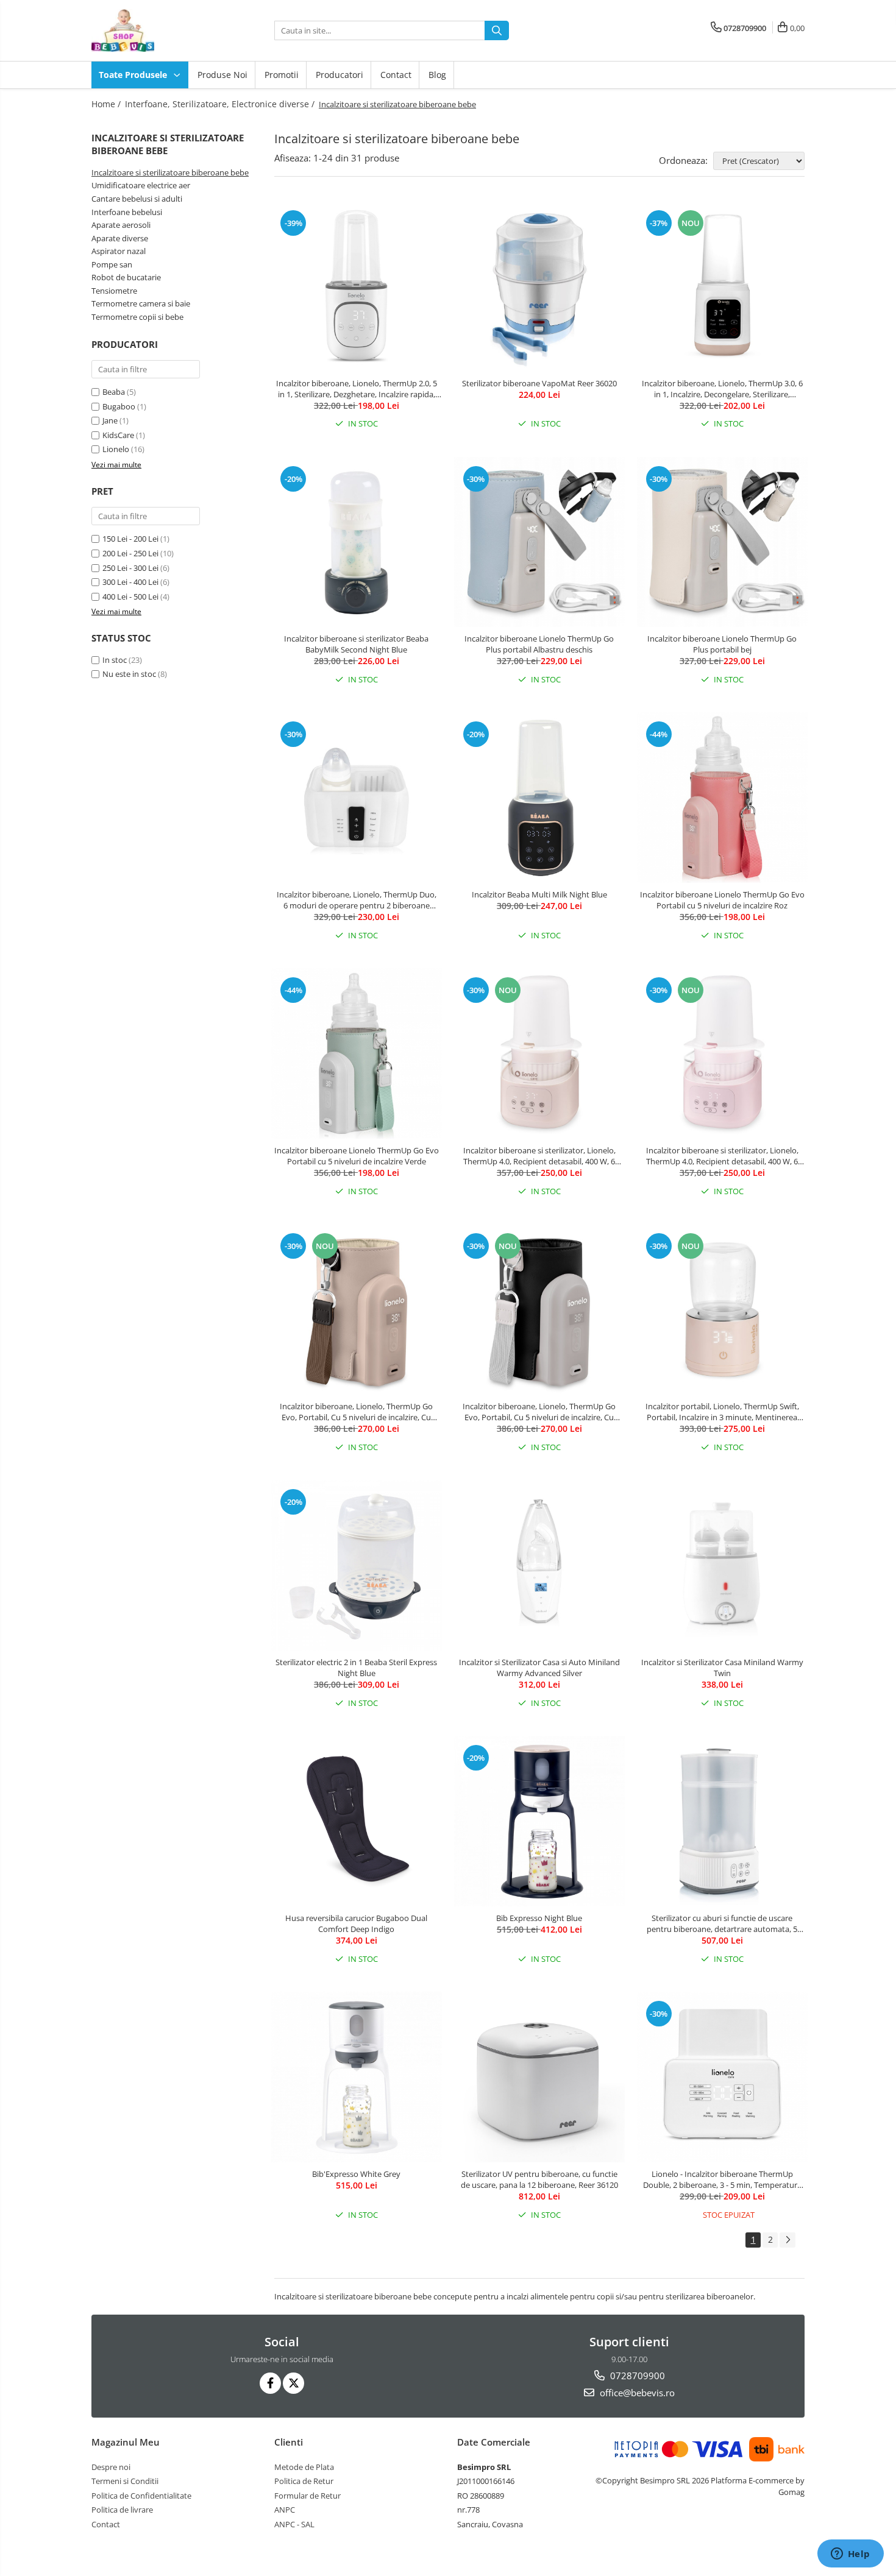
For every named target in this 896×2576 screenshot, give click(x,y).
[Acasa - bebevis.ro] (152, 30)
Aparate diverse (120, 238)
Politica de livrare (122, 2510)
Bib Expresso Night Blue (539, 1918)
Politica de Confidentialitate (141, 2496)
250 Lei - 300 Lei (130, 568)
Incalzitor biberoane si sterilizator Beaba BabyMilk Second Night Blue (356, 644)
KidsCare (118, 435)
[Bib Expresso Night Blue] (539, 1821)
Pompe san (112, 264)
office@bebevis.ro (636, 2393)
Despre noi (111, 2467)
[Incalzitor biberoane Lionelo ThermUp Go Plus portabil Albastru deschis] (539, 542)
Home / (107, 104)
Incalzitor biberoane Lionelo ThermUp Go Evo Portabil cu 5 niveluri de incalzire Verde (357, 1156)
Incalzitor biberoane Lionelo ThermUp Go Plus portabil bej (722, 644)
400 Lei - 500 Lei (130, 596)
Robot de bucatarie (126, 277)
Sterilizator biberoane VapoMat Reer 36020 (539, 383)
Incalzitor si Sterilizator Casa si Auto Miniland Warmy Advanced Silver (539, 1668)
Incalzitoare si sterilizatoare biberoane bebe (170, 172)
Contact (396, 75)
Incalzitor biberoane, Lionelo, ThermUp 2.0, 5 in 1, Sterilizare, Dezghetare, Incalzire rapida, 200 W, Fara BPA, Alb (357, 389)
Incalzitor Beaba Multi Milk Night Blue (539, 894)
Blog (437, 75)
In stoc (115, 660)
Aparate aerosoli (121, 225)
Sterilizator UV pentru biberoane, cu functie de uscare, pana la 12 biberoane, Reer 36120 (539, 2179)
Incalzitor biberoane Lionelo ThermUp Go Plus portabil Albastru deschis (539, 644)
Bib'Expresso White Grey (356, 2174)
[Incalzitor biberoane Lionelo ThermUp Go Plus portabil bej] (722, 542)
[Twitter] (293, 2383)
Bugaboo (119, 406)
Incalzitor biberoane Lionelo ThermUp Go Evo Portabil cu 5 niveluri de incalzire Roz (722, 900)
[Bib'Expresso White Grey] (357, 2077)
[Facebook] (270, 2383)
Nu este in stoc (129, 674)
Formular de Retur (308, 2496)
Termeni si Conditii (125, 2481)
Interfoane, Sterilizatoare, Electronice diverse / (221, 104)
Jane (110, 420)
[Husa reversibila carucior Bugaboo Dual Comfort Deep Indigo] (357, 1821)
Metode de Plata (304, 2467)
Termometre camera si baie (141, 303)
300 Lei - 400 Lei (130, 582)
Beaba (114, 392)
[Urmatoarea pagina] (788, 2240)
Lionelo (116, 449)
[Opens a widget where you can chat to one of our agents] (850, 2555)
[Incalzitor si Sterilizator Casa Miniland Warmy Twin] (722, 1565)
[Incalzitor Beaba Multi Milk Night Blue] (539, 798)
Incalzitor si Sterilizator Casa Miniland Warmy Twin (722, 1668)
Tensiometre (114, 291)
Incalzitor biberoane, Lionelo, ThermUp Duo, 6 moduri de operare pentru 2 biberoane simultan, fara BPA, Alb (357, 900)
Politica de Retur (304, 2481)
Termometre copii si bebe (137, 317)
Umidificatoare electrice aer (141, 185)
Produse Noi (222, 75)
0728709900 (636, 2376)
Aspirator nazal (119, 251)
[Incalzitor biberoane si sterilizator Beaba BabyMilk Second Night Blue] (357, 542)
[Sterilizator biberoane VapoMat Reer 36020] (539, 286)
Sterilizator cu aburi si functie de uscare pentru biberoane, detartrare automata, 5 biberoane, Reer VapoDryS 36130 (722, 1923)
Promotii (282, 75)
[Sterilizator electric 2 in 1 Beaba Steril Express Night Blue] (357, 1565)
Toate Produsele (134, 75)
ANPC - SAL (294, 2524)
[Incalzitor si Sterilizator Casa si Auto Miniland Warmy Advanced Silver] (539, 1565)
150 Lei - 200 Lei (130, 539)
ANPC (285, 2510)
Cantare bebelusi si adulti (137, 199)
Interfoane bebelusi (127, 212)
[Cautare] (497, 30)
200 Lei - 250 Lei (130, 553)
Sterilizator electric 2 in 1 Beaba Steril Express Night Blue (356, 1668)
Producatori (340, 75)
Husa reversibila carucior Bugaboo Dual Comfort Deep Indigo (356, 1923)
